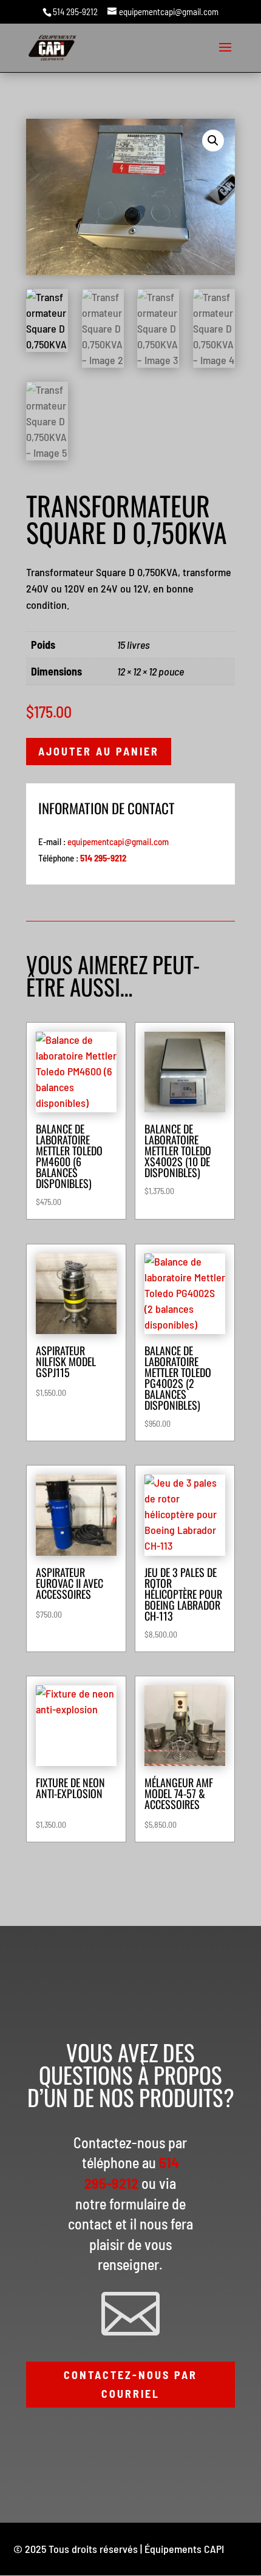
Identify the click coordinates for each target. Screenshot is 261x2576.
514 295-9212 (75, 12)
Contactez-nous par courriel (130, 2384)
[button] (213, 141)
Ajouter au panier (99, 751)
